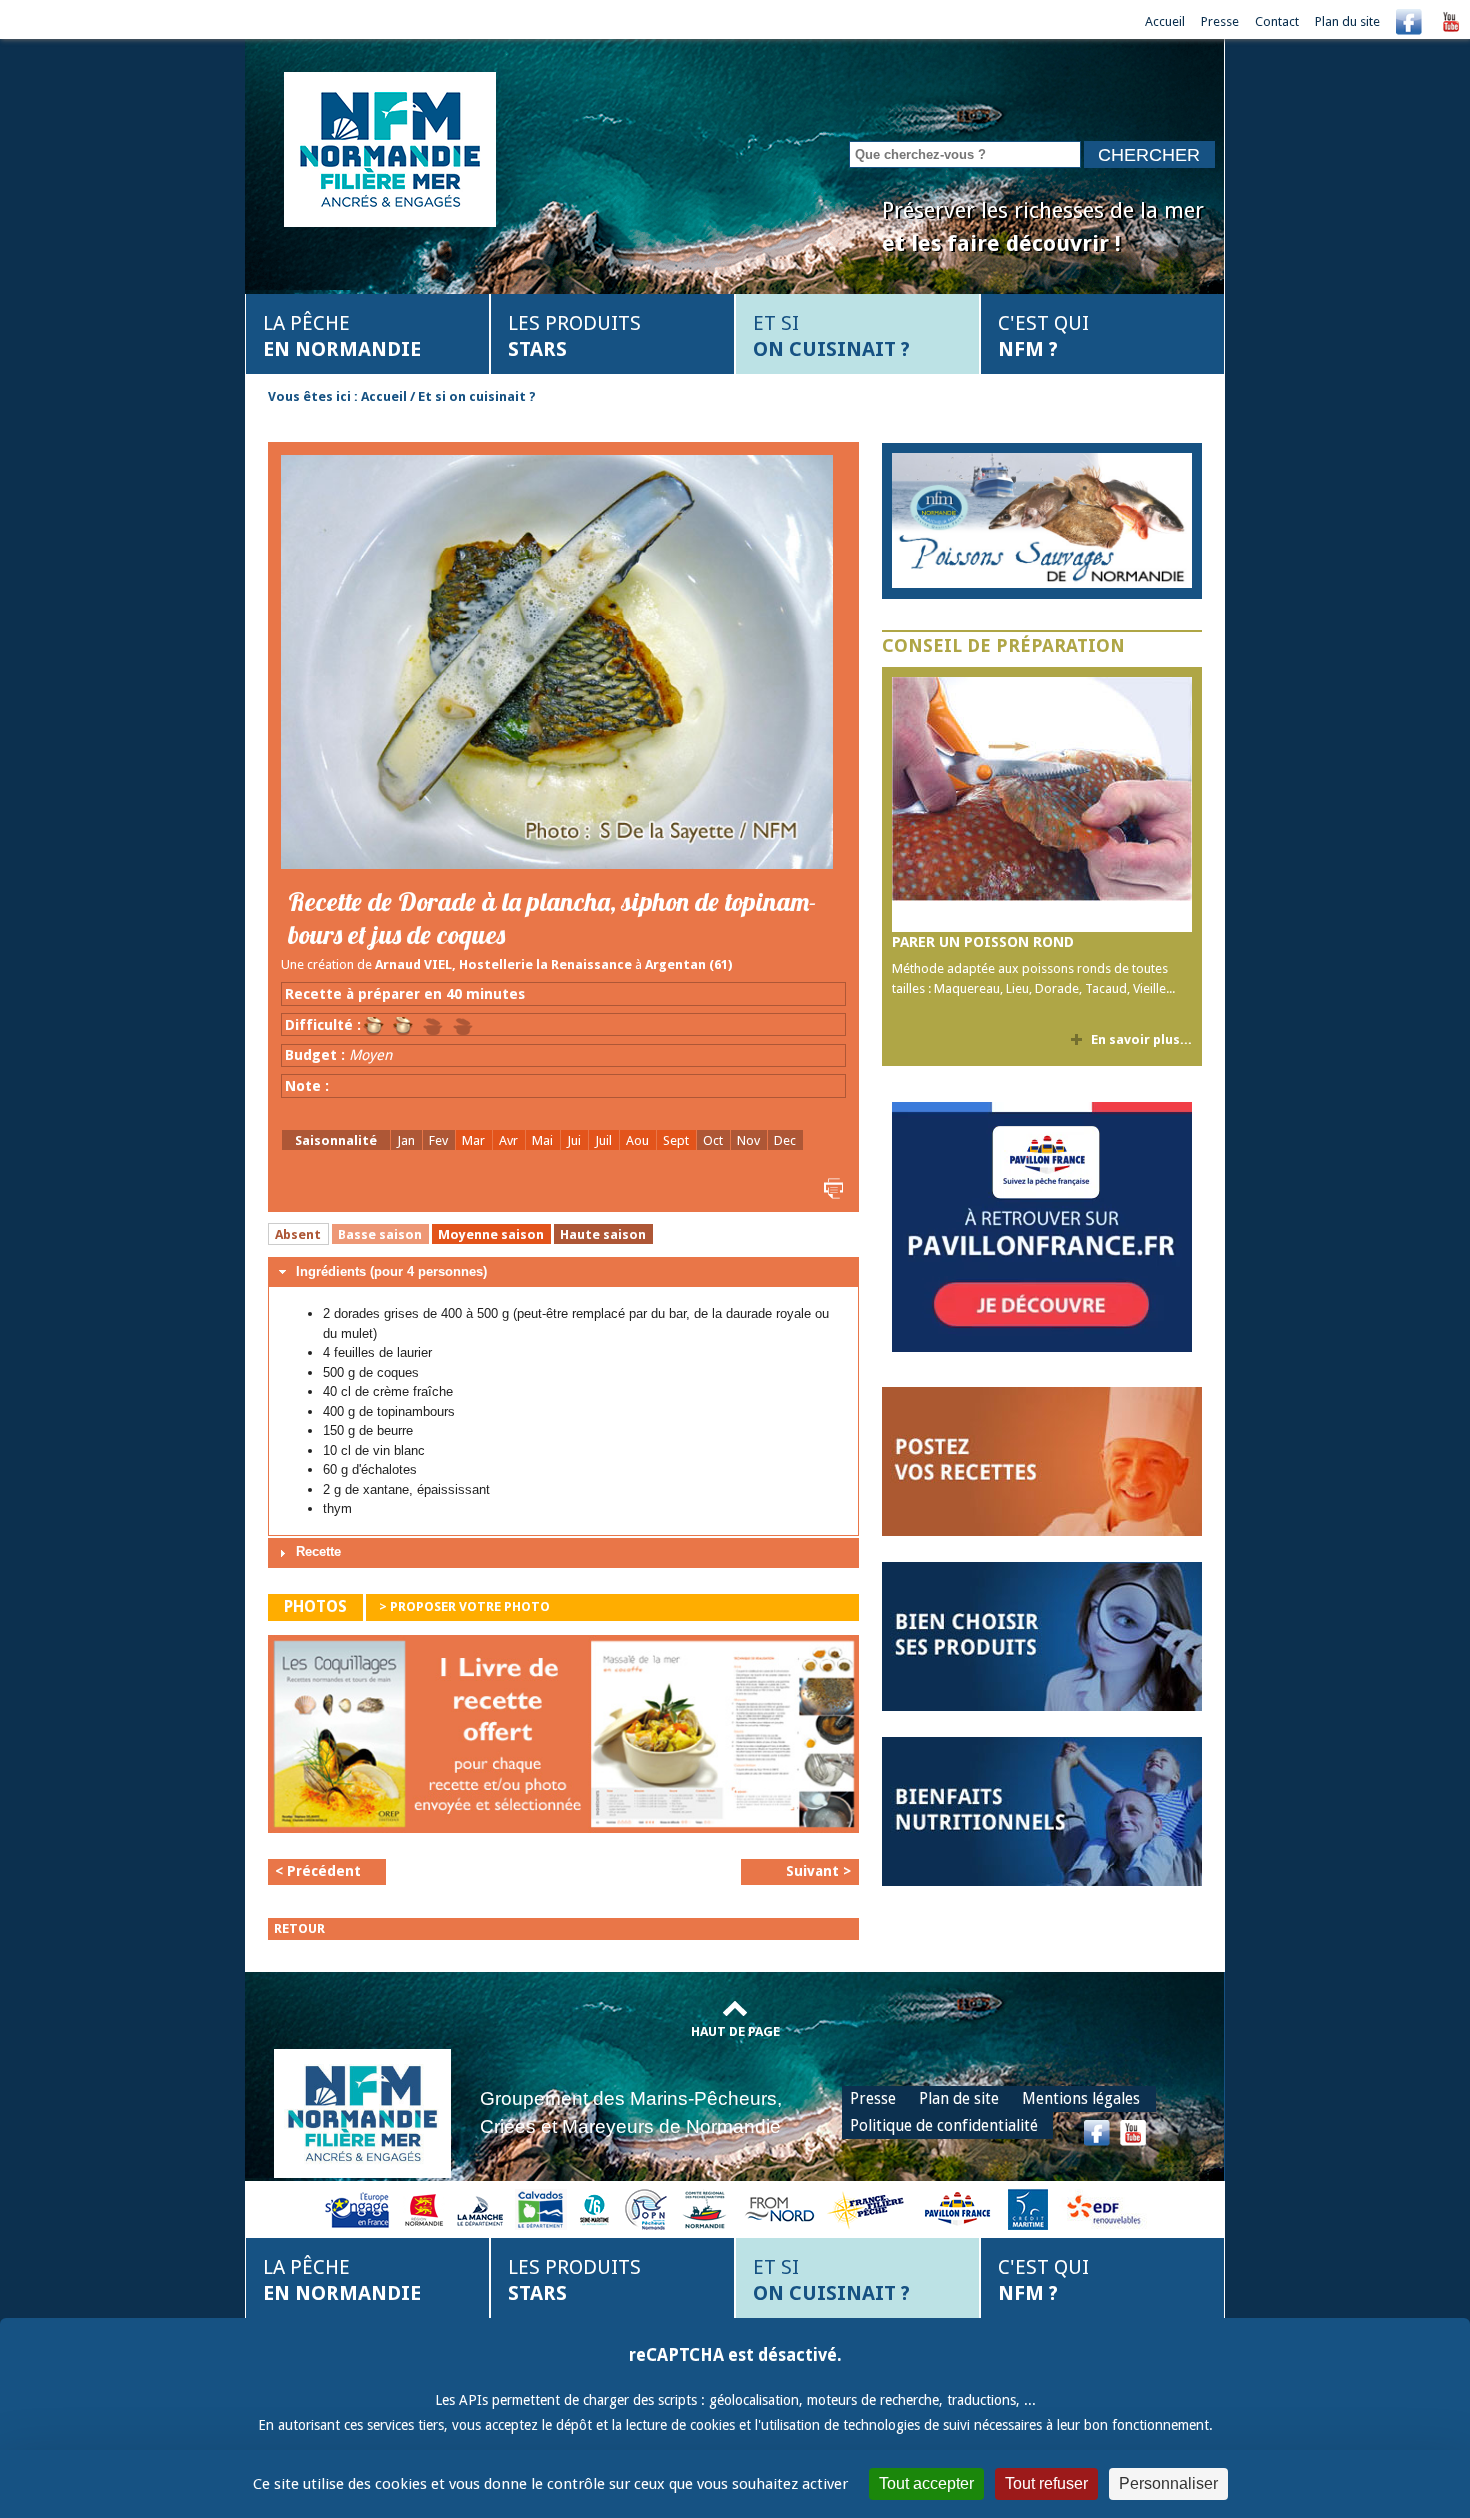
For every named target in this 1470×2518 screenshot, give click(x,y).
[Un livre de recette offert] (563, 1739)
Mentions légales (1081, 2098)
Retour (299, 1928)
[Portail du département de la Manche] (480, 2208)
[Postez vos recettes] (1042, 1460)
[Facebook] (1409, 21)
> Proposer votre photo (464, 1606)
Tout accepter (926, 2483)
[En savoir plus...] (1042, 520)
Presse (1220, 21)
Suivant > (818, 1871)
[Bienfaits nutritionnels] (1042, 1810)
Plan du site (1347, 21)
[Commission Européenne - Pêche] (359, 2208)
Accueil (1165, 21)
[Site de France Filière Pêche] (868, 2208)
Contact (1277, 21)
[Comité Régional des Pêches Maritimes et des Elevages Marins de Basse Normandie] (706, 2208)
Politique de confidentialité (944, 2125)
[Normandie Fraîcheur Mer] (390, 147)
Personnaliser (1168, 2483)
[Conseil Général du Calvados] (541, 2208)
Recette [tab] (318, 1551)
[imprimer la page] (831, 1187)
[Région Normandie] (424, 2208)
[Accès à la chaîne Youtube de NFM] (1451, 21)
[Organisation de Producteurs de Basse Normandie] (646, 2208)
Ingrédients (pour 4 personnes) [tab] (391, 1271)
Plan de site (959, 2098)
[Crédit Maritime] (1028, 2208)
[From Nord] (781, 2208)
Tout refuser (1046, 2483)
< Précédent (318, 1871)
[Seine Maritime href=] (593, 2208)
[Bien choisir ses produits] (1042, 1635)
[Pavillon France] (1042, 1347)
